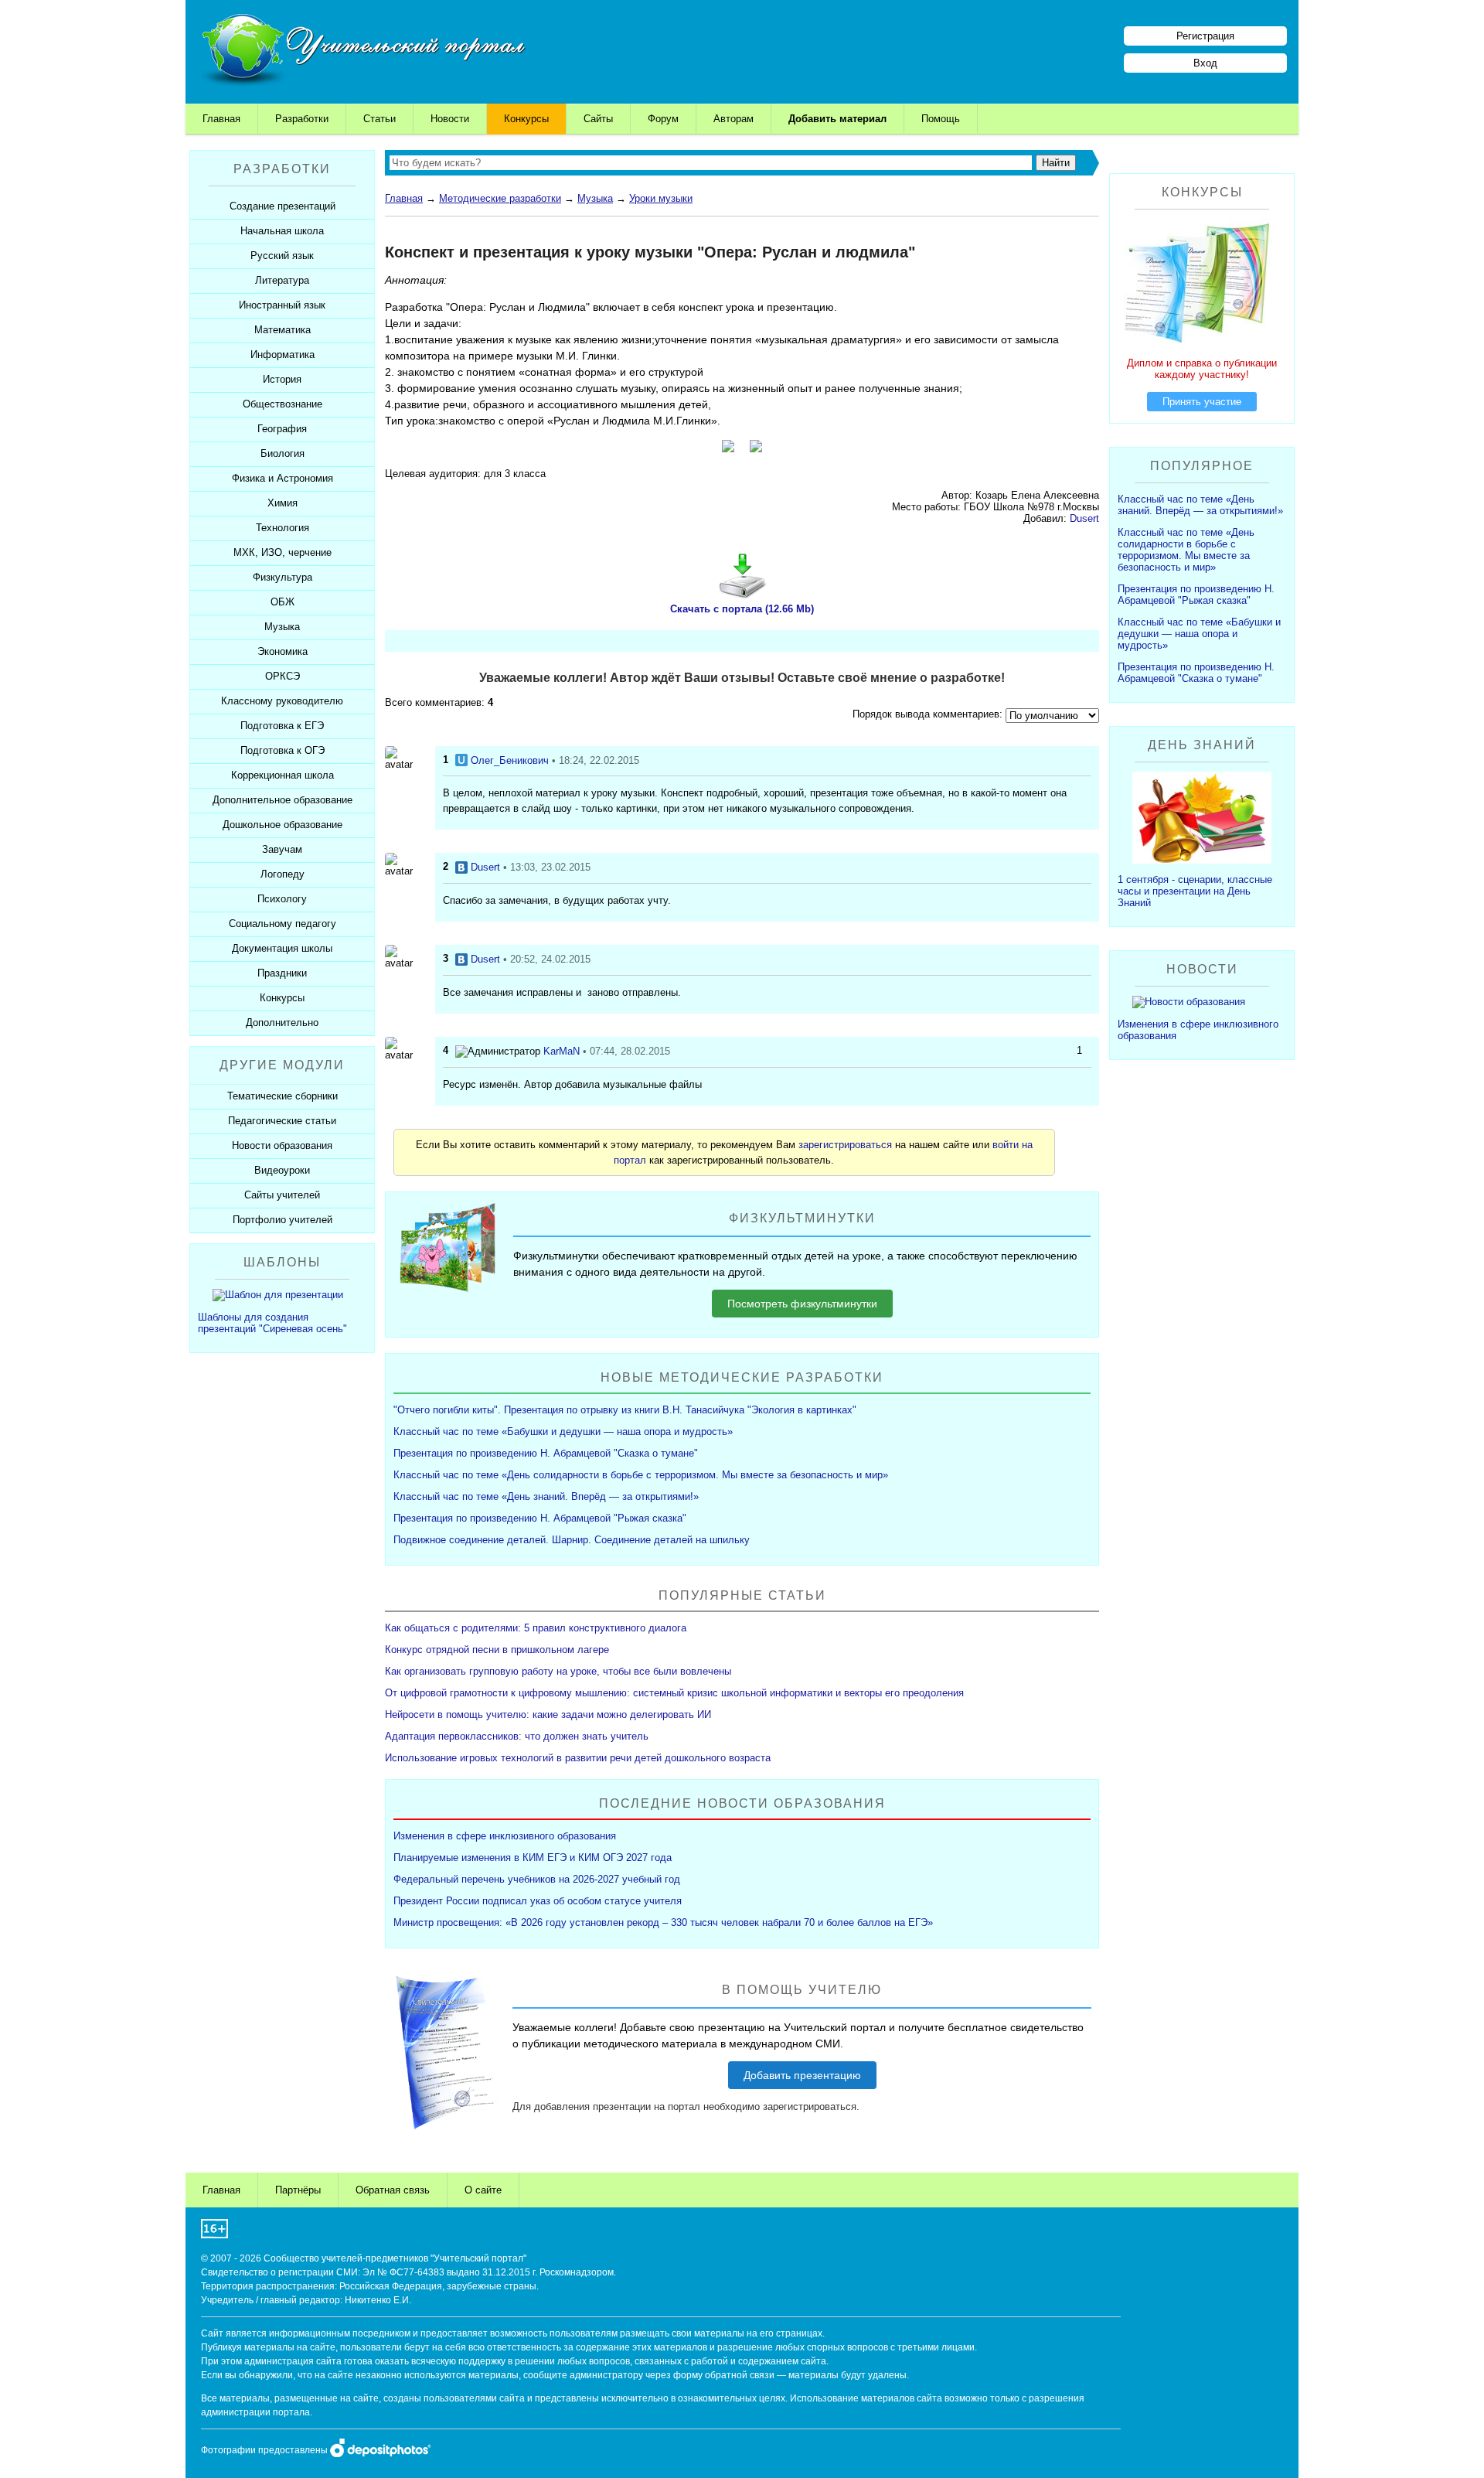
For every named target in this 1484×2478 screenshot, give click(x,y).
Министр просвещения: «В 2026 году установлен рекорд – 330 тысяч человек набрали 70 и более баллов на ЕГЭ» (663, 1922)
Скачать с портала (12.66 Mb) (742, 609)
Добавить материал (837, 119)
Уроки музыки (661, 198)
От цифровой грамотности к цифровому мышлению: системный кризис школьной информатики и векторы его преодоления (674, 1693)
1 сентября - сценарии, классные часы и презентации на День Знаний (1195, 891)
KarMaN (562, 1051)
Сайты (598, 119)
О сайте (483, 2190)
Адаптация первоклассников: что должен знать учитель (517, 1736)
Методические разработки (500, 198)
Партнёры (298, 2190)
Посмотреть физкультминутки (802, 1304)
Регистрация (1205, 36)
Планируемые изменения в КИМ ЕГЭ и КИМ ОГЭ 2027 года (533, 1858)
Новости (450, 119)
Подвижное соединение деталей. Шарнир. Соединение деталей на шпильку (572, 1540)
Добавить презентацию (802, 2075)
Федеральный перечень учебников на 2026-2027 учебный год (537, 1879)
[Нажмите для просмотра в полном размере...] (728, 448)
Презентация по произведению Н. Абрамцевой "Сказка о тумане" (546, 1453)
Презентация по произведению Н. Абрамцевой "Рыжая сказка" (540, 1518)
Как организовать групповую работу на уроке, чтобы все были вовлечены (558, 1671)
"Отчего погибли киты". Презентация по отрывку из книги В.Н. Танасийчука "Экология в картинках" (625, 1410)
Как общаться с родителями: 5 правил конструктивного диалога (536, 1628)
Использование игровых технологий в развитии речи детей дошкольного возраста (578, 1758)
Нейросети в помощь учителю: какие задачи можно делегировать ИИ (548, 1714)
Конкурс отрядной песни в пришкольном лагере (497, 1650)
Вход (1205, 63)
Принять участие (1202, 402)
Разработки (302, 119)
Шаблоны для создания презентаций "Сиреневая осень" (272, 1323)
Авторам (733, 119)
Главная (221, 119)
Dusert (1084, 518)
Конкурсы (526, 119)
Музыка (595, 198)
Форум (663, 119)
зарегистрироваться (845, 1145)
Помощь (941, 119)
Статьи (380, 119)
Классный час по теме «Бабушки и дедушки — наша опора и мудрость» (563, 1432)
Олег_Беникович (510, 760)
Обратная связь (393, 2190)
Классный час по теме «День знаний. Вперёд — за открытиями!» (546, 1496)
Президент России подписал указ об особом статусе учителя (538, 1901)
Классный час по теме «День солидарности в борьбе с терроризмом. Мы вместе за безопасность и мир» (641, 1475)
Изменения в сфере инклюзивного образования (505, 1836)
